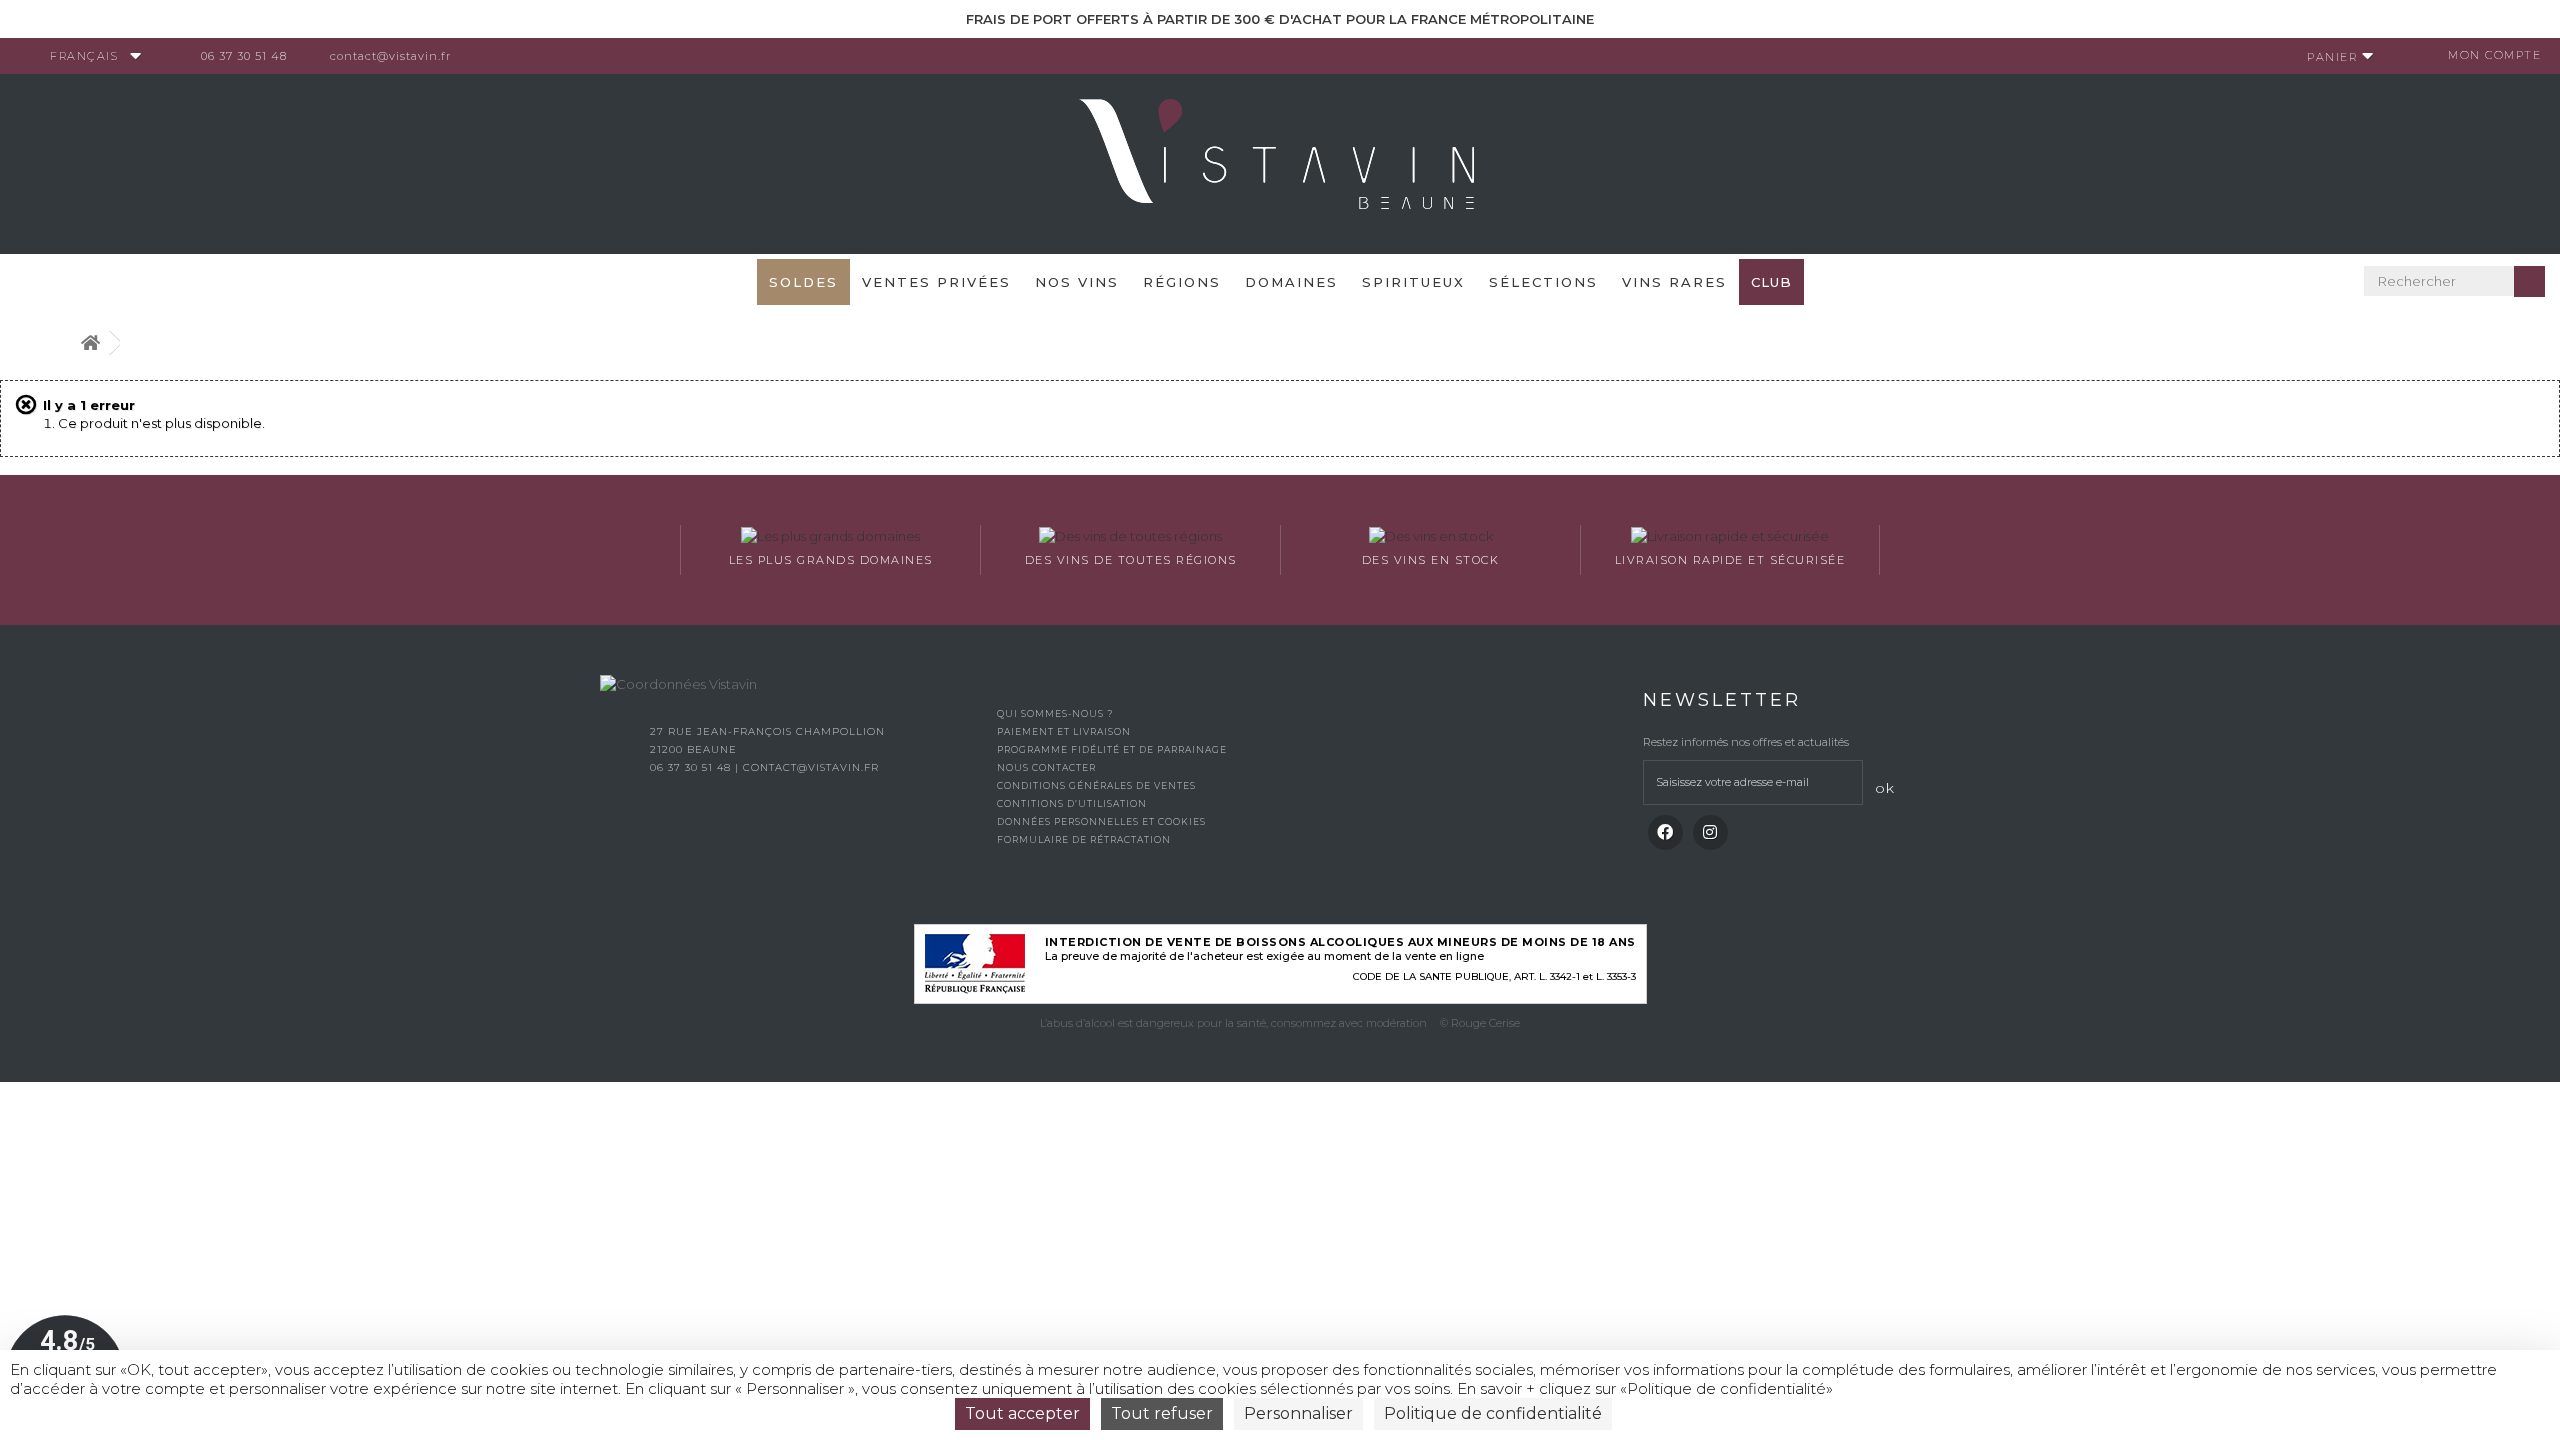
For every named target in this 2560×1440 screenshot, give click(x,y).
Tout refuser (1162, 1413)
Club (1771, 282)
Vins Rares (1674, 282)
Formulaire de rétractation (1084, 839)
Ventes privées (936, 282)
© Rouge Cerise (1480, 1023)
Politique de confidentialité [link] (1493, 1413)
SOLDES (803, 282)
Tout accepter (1022, 1413)
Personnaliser (1298, 1413)
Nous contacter (1046, 767)
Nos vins (1077, 282)
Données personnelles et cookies (1101, 821)
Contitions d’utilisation (1072, 803)
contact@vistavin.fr (390, 56)
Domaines (1291, 282)
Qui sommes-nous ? (1055, 713)
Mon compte (2494, 55)
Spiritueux (1413, 282)
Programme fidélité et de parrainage (1112, 749)
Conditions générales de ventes (1096, 785)
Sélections (1543, 282)
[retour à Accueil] (90, 343)
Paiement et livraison (1064, 731)
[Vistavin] (1280, 162)
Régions (1182, 282)
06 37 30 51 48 (244, 56)
